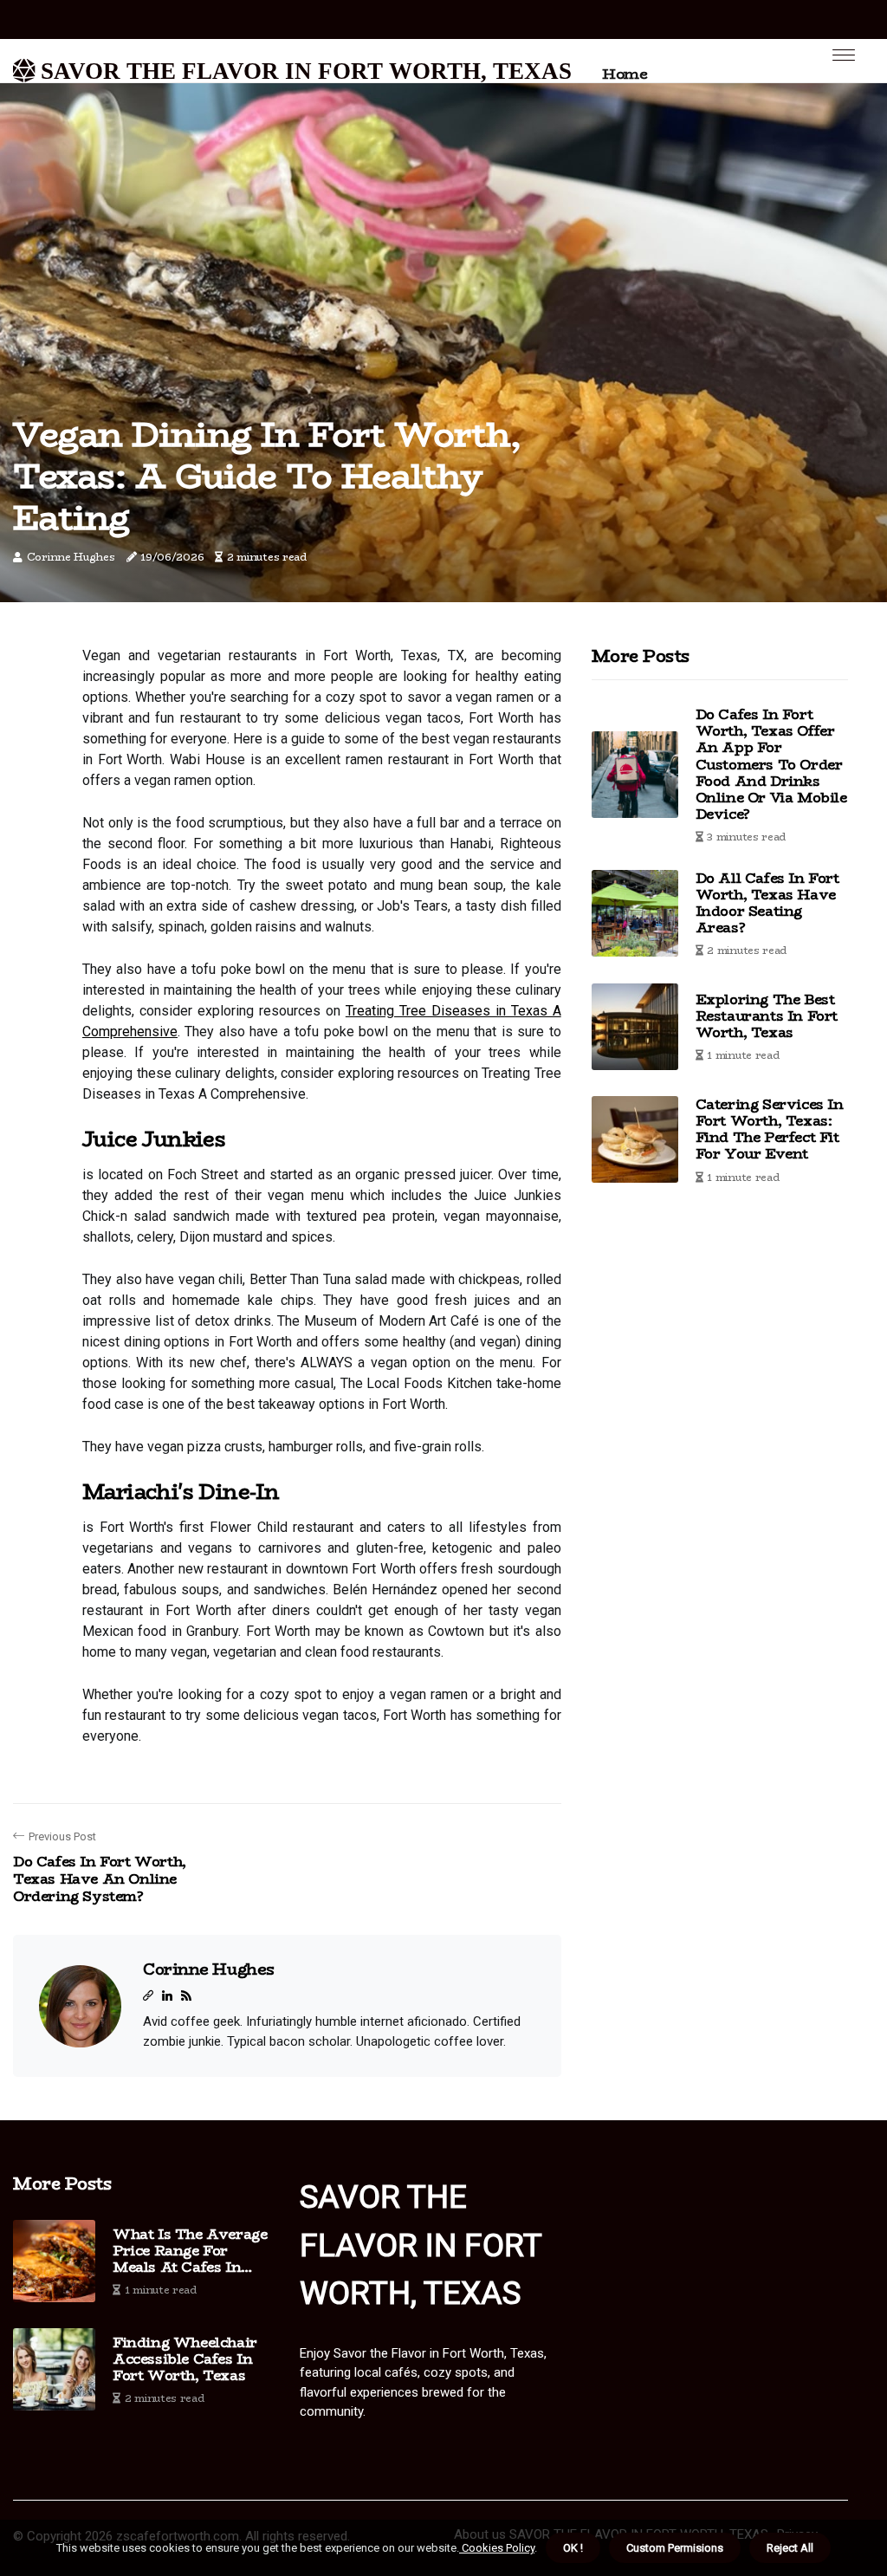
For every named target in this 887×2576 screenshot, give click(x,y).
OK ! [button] (573, 2548)
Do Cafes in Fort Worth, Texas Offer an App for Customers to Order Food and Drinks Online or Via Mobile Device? (771, 764)
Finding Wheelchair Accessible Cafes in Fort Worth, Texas (185, 2359)
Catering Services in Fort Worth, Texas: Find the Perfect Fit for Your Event (770, 1129)
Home (625, 74)
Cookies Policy (497, 2548)
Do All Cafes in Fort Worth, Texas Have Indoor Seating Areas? (767, 903)
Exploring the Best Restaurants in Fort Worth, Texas (767, 1016)
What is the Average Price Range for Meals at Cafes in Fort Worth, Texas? (190, 2251)
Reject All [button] (790, 2548)
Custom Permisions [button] (675, 2548)
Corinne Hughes (71, 557)
